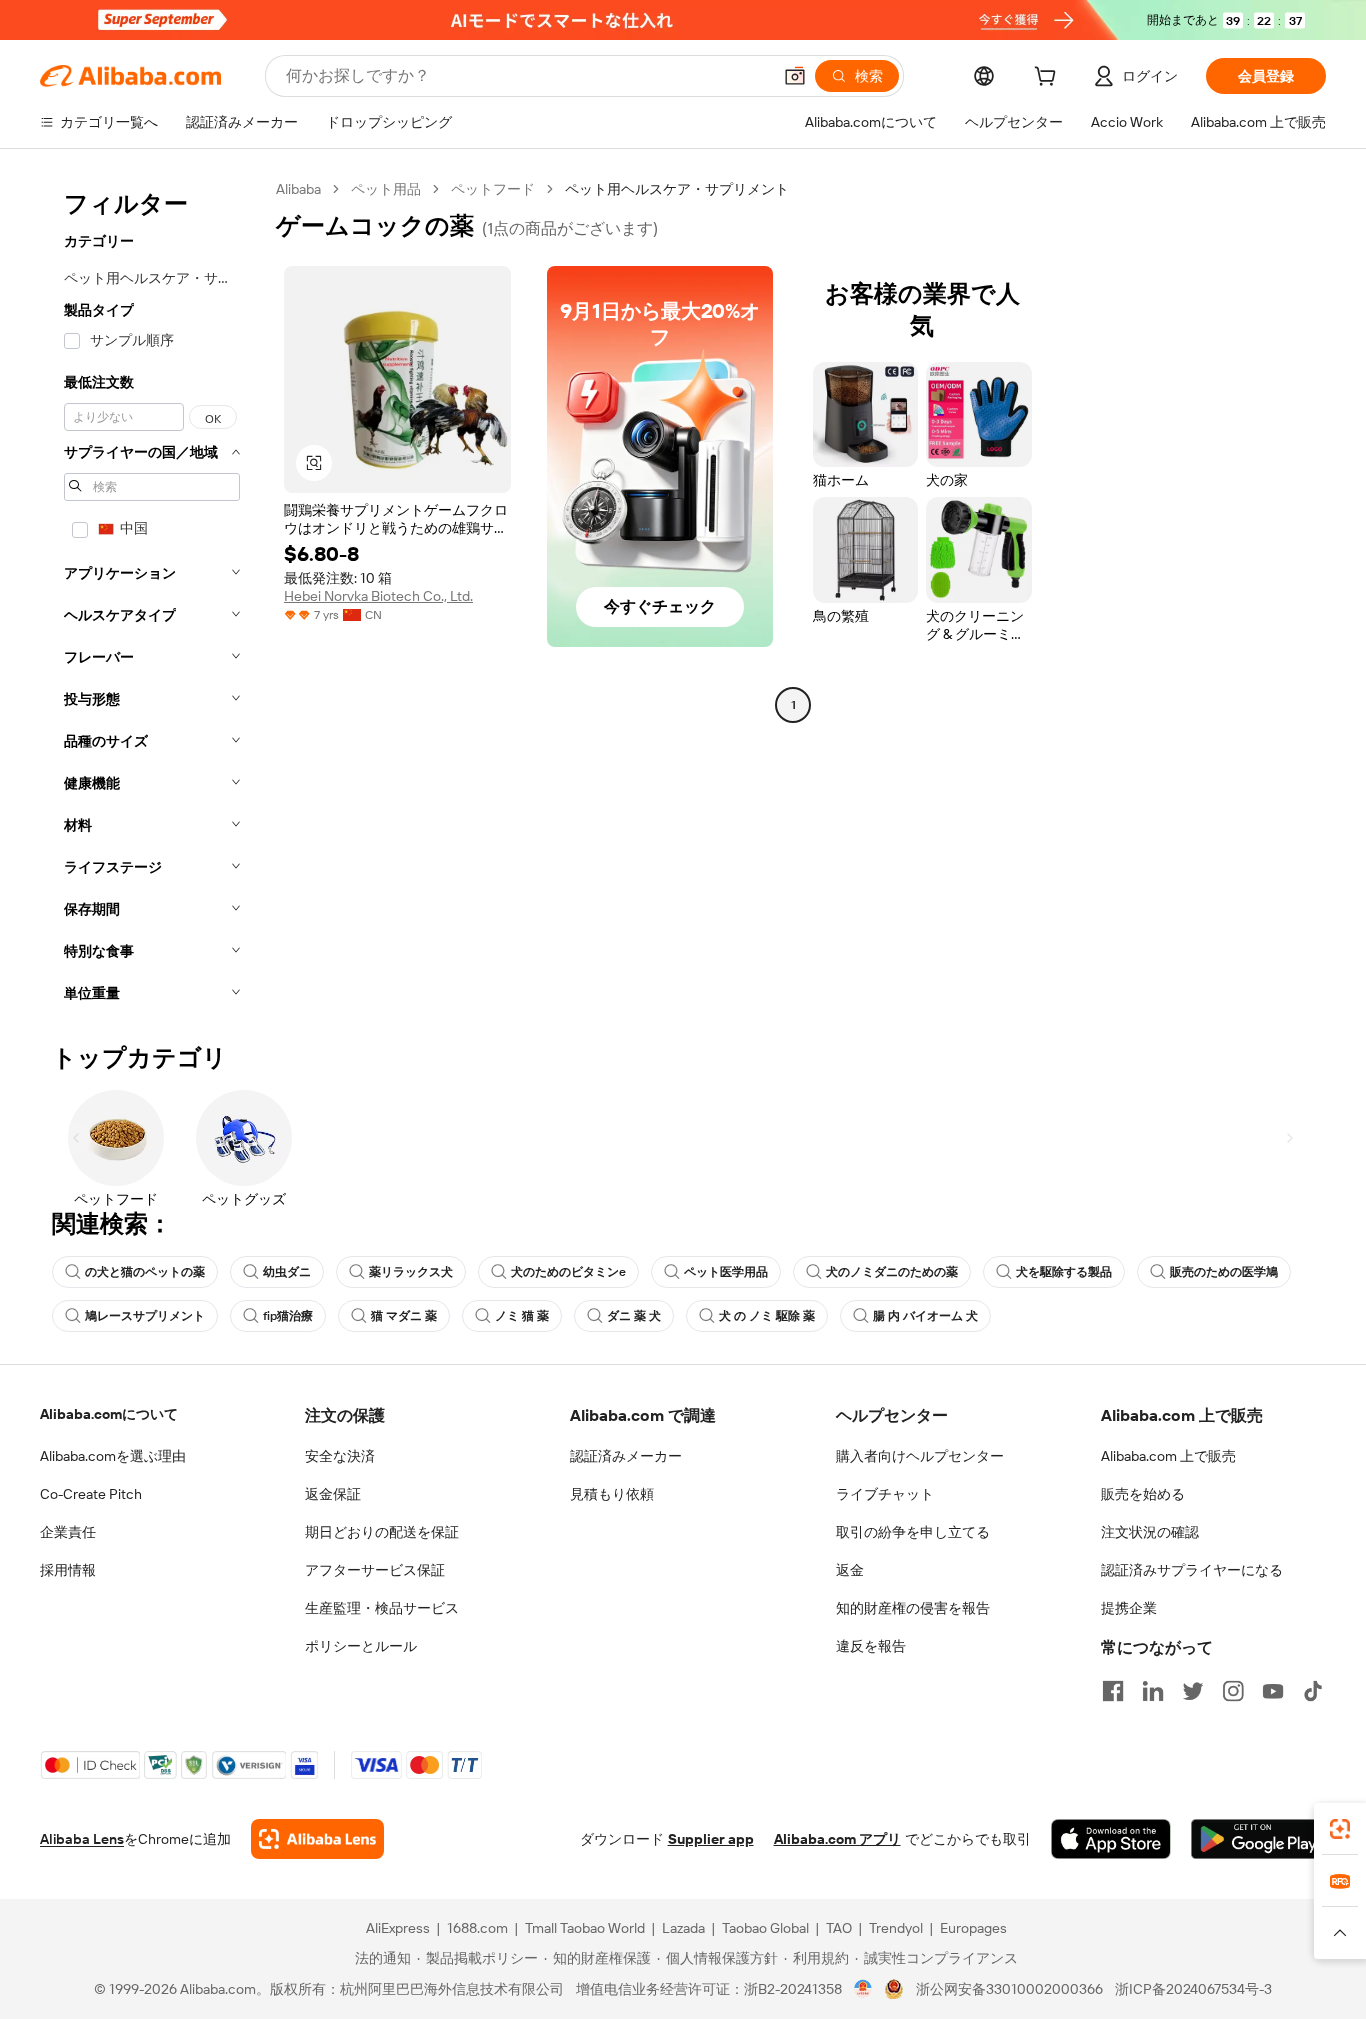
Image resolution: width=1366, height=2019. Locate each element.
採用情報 (68, 1570)
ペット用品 (386, 189)
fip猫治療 (288, 1316)
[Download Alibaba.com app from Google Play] (1258, 1839)
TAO (839, 1928)
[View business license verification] (863, 1989)
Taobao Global (765, 1928)
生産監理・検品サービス (382, 1608)
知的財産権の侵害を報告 (913, 1608)
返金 (850, 1570)
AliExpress (398, 1928)
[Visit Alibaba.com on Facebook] (1113, 1691)
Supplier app (711, 1839)
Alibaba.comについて (109, 1414)
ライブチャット (885, 1494)
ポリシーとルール (361, 1646)
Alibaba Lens (82, 1839)
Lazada (683, 1928)
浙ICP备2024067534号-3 (1193, 1989)
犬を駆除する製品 (1064, 1272)
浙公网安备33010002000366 (1009, 1989)
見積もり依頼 (612, 1494)
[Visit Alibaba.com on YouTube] (1273, 1691)
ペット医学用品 (726, 1272)
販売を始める (1143, 1494)
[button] (795, 76)
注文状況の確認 (1150, 1532)
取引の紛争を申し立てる (913, 1532)
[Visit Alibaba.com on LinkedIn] (1153, 1691)
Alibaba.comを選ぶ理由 (113, 1456)
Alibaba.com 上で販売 (1168, 1456)
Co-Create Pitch (91, 1494)
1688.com (477, 1928)
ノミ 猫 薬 (522, 1316)
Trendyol (896, 1928)
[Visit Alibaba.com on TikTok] (1313, 1691)
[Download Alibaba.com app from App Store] (1111, 1839)
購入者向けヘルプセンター (920, 1456)
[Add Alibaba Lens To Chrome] (317, 1839)
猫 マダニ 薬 (404, 1316)
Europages (973, 1928)
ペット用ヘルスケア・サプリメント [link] (677, 189)
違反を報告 (871, 1646)
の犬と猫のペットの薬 (145, 1272)
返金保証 (333, 1494)
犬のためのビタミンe (568, 1272)
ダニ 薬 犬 (634, 1316)
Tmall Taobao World (585, 1928)
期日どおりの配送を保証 (382, 1532)
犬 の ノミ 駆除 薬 (767, 1316)
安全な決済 (340, 1456)
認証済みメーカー (626, 1456)
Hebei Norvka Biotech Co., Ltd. (378, 596)
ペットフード (493, 189)
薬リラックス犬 (411, 1272)
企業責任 (68, 1532)
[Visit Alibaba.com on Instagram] (1233, 1691)
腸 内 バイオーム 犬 (925, 1316)
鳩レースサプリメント (145, 1316)
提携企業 (1129, 1608)
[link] (1340, 1829)
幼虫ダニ (287, 1272)
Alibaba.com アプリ (837, 1839)
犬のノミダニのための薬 (892, 1272)
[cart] (1049, 79)
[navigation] (152, 597)
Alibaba (298, 189)
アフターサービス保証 (375, 1570)
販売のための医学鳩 (1224, 1272)
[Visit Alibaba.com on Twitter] (1193, 1691)
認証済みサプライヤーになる (1192, 1570)
